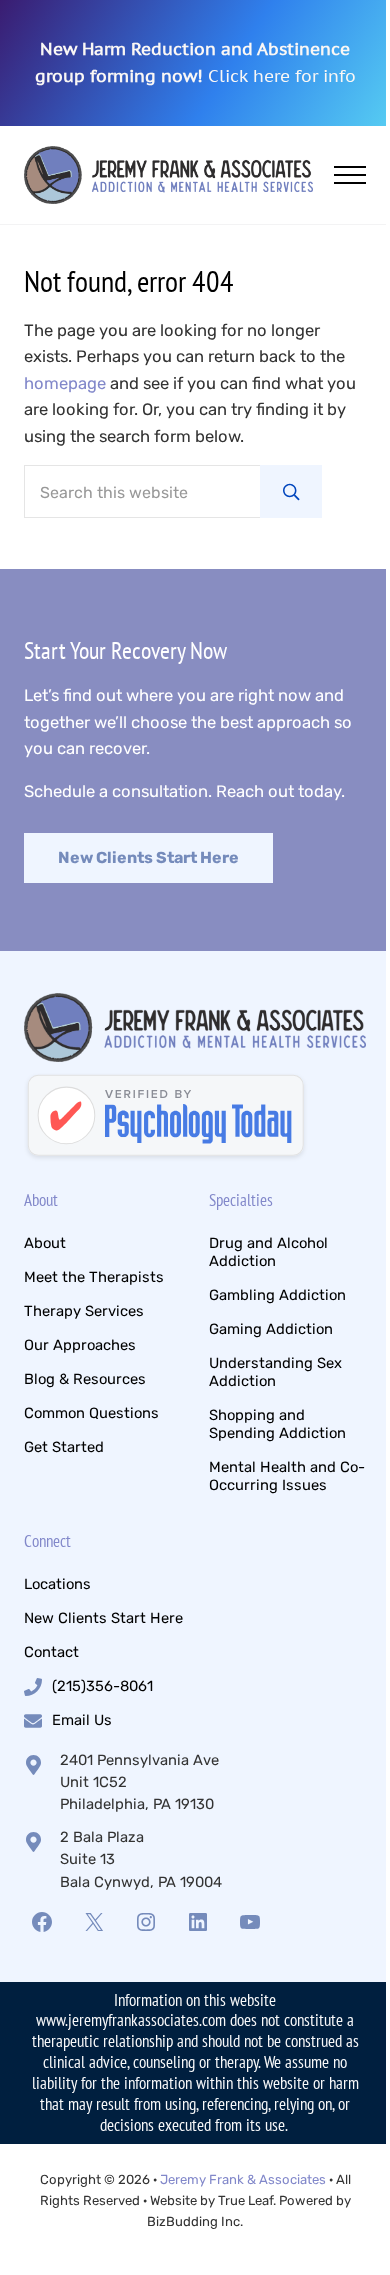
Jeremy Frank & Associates (243, 2179)
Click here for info (282, 76)
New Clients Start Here (148, 857)
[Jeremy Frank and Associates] (166, 1117)
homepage (65, 383)
